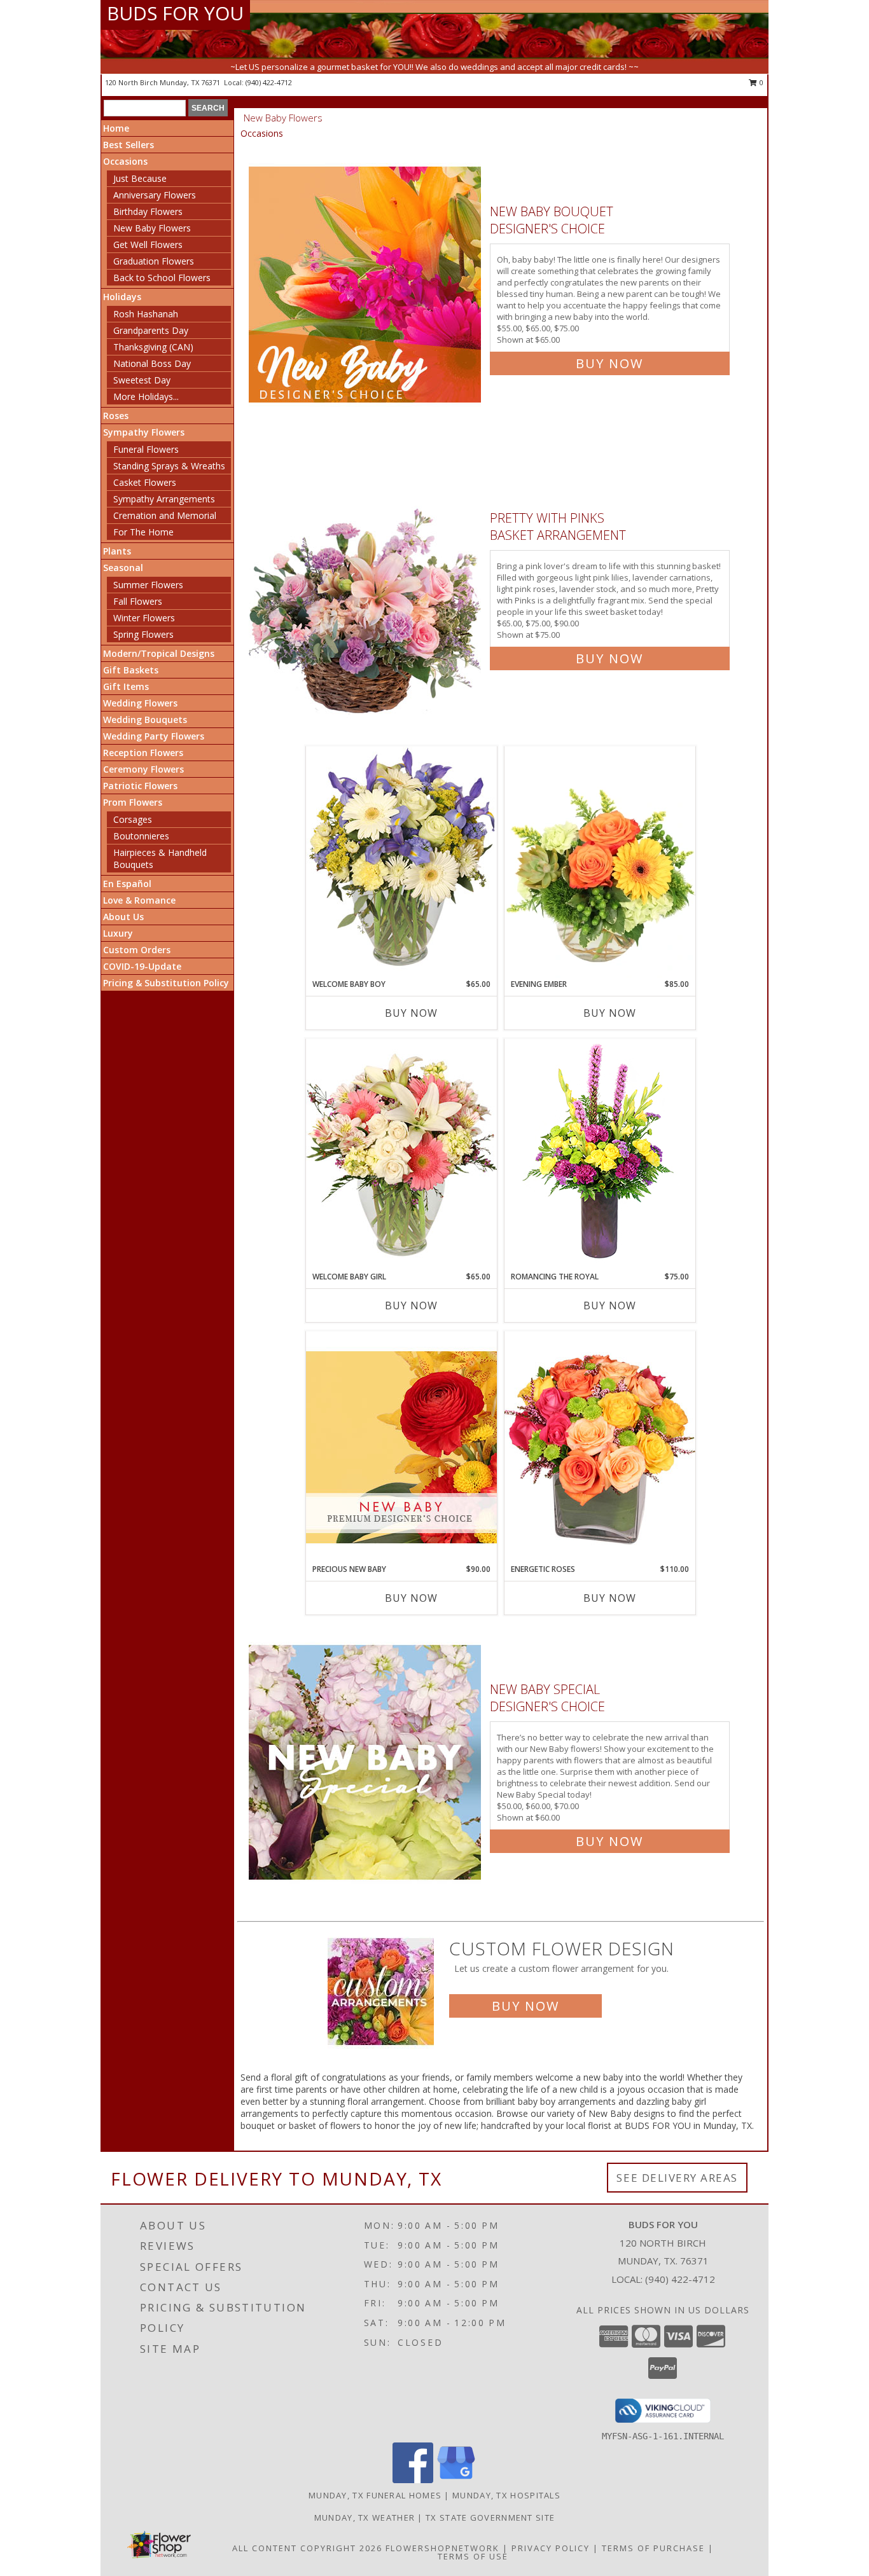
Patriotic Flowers (140, 786)
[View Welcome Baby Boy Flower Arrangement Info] (401, 862)
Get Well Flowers (148, 245)
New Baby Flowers (152, 228)
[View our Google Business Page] (456, 2480)
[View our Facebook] (413, 2480)
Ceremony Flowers (143, 769)
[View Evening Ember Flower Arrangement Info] (600, 862)
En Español (127, 884)
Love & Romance (139, 900)
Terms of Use (473, 2556)
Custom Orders (137, 950)
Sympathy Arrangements (164, 499)
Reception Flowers (143, 753)
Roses (116, 416)
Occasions (125, 161)
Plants (117, 551)
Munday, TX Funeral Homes (375, 2495)
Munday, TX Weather (365, 2517)
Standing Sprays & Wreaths (169, 466)
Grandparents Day (151, 330)
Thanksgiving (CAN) (153, 347)
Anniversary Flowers (155, 195)
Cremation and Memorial (165, 515)
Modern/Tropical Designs (159, 653)
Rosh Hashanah (146, 314)
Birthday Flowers (148, 211)
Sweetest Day (142, 380)
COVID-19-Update (142, 966)
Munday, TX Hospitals (506, 2495)
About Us (123, 917)
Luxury (118, 933)
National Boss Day (152, 363)
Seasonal (123, 568)
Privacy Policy (551, 2548)
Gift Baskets (131, 670)
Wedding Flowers (140, 703)
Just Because (140, 178)
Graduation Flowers (154, 261)
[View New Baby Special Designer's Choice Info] (366, 1762)
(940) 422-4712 (269, 82)
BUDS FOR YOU (175, 13)
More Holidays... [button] (146, 396)
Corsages (133, 819)
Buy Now (609, 363)
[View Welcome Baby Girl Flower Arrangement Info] (401, 1154)
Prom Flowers (133, 802)
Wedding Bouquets (145, 720)
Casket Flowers (145, 482)
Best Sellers (129, 145)
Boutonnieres (141, 836)
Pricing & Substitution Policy (166, 983)
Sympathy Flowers (144, 432)
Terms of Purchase (653, 2548)
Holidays (122, 297)
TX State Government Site (490, 2517)
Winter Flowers (144, 618)
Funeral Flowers (146, 449)
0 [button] (761, 82)
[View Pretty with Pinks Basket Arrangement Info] (366, 585)
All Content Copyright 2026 (307, 2548)
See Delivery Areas (677, 2178)
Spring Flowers (143, 634)
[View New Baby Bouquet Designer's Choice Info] (366, 285)
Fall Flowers (138, 601)
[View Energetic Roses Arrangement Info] (600, 1447)
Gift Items (126, 686)
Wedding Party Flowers (154, 736)
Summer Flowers (148, 585)
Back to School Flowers (162, 278)
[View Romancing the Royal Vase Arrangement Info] (600, 1154)
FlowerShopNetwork (442, 2548)
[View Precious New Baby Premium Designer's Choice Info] (401, 1447)
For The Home (143, 532)
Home (116, 128)
